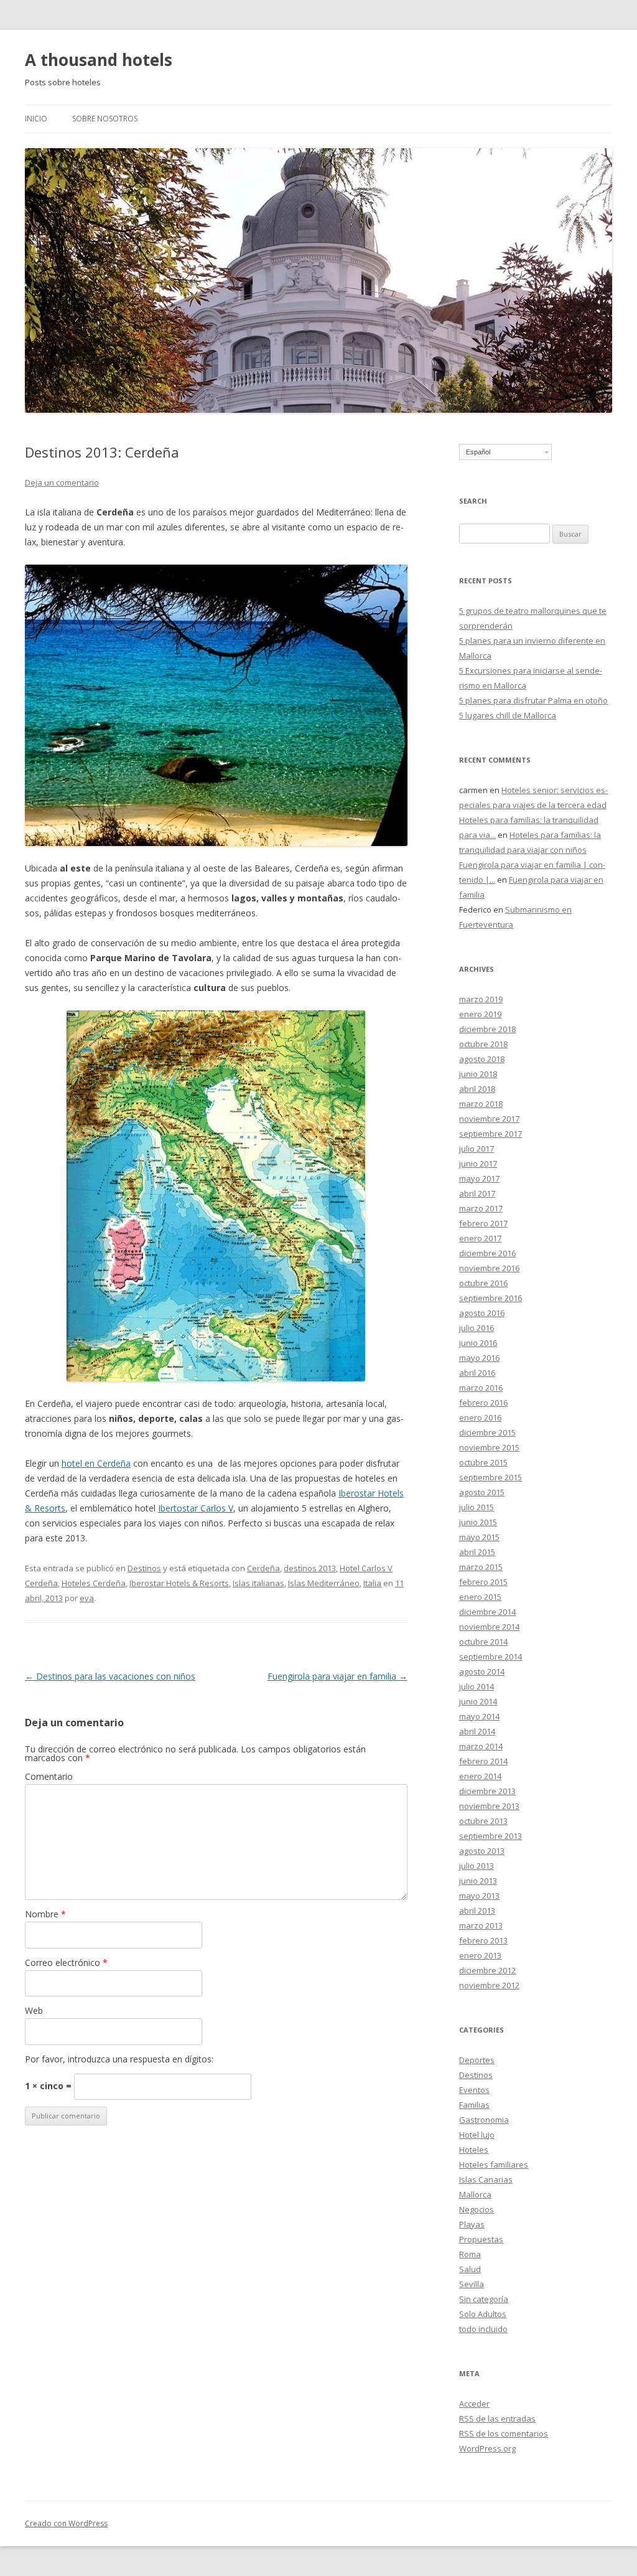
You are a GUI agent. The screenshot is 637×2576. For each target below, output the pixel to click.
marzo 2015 (481, 1567)
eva (87, 1598)
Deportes (477, 2060)
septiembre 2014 (491, 1657)
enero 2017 (480, 1238)
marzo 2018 (481, 1104)
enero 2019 (480, 1014)
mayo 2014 (479, 1716)
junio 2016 (478, 1343)
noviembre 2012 (489, 1985)
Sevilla (472, 2284)
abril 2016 (477, 1373)
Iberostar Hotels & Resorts (179, 1583)
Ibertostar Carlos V (196, 1508)
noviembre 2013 (489, 1806)
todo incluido (483, 2329)
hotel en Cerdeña (96, 1463)
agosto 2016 (482, 1313)
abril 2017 (477, 1193)
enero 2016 (480, 1417)
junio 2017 (478, 1163)
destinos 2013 (310, 1568)
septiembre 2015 (491, 1477)
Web (34, 2010)
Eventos (474, 2090)
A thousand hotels (99, 60)
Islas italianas (258, 1583)
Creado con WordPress (66, 2523)
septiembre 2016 (491, 1298)
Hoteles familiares (494, 2165)
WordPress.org (487, 2448)
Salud (470, 2269)
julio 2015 (477, 1507)
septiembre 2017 (491, 1134)
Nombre (45, 1914)
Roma (470, 2254)
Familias (474, 2105)
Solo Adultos (483, 2314)
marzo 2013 (481, 1925)
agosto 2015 (482, 1492)
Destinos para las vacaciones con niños (110, 1676)
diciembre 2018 (487, 1029)
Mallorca (475, 2194)
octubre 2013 (483, 1821)
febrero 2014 (483, 1761)
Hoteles (474, 2150)
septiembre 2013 (491, 1836)
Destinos (144, 1568)
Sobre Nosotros (105, 119)
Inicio (36, 119)
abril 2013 (477, 1911)
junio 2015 (478, 1522)
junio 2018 (478, 1074)
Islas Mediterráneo (324, 1583)
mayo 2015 (479, 1537)
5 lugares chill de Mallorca (508, 715)
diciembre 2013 (487, 1791)
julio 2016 (477, 1328)
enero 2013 (480, 1955)
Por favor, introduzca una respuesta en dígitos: (119, 2059)
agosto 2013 (482, 1851)
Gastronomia (484, 2120)
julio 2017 (477, 1149)
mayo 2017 (479, 1178)
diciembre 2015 (487, 1432)
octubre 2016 (483, 1283)
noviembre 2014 (489, 1627)
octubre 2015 (483, 1462)
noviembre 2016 (489, 1268)
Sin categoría (484, 2299)
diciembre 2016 (487, 1253)
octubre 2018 (483, 1044)
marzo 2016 (481, 1388)
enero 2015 (480, 1597)
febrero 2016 (483, 1403)
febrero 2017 (483, 1223)
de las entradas (497, 2419)
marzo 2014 (481, 1746)
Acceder (474, 2404)
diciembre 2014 (487, 1612)
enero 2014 (480, 1776)
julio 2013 (477, 1866)
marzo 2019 (481, 999)
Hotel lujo (477, 2135)
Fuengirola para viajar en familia (337, 1676)
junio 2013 (478, 1881)
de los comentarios (504, 2433)
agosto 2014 (482, 1671)
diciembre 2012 (487, 1970)
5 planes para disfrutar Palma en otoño (533, 700)
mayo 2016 (479, 1358)
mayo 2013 (479, 1896)
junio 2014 (478, 1701)
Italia (372, 1583)
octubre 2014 (483, 1642)
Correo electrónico (66, 1963)
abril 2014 (477, 1731)
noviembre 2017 (489, 1119)
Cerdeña (263, 1568)
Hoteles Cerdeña (94, 1583)
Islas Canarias (486, 2179)
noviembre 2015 (489, 1447)
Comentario (49, 1776)
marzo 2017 (481, 1208)
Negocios (477, 2209)
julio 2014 (477, 1686)
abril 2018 (477, 1089)
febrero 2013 (483, 1940)
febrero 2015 (483, 1582)
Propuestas (481, 2239)
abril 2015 (477, 1552)
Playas (472, 2224)
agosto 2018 (482, 1059)
